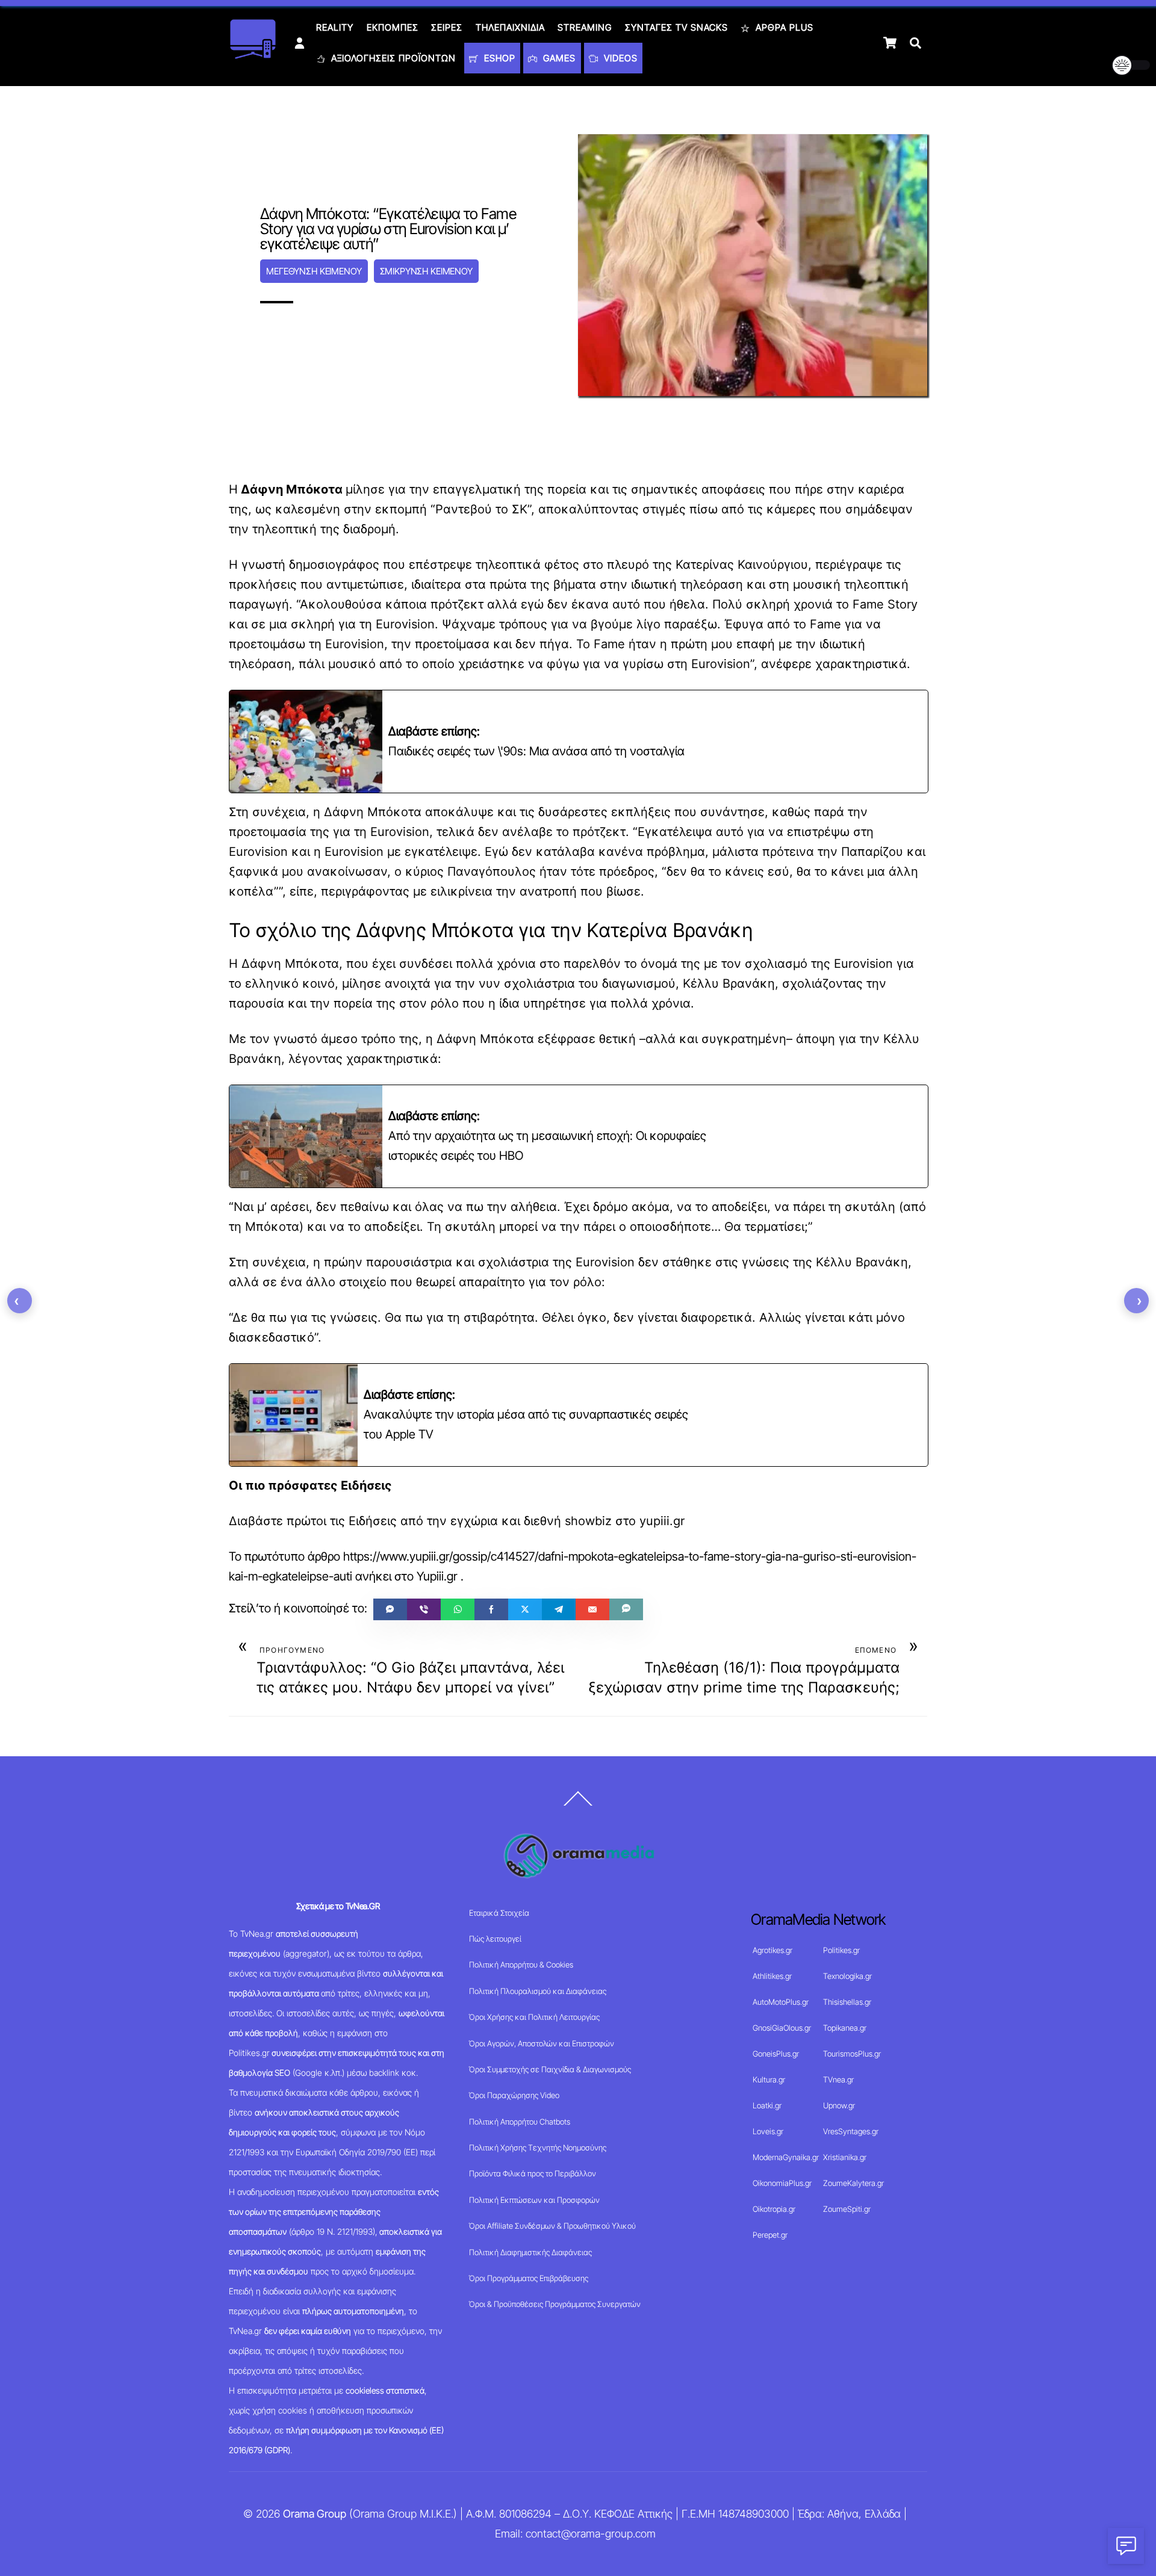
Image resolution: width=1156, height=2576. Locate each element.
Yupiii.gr (437, 1576)
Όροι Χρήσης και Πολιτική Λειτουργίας (534, 2017)
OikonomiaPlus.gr (782, 2183)
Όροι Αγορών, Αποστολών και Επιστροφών (542, 2043)
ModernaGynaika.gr (786, 2157)
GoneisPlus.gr (776, 2054)
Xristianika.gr (845, 2157)
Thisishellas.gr (847, 2002)
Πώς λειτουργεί (495, 1939)
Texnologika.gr (847, 1976)
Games (558, 58)
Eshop (498, 58)
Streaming (585, 27)
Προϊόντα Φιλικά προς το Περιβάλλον (533, 2173)
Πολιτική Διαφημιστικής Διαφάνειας (530, 2252)
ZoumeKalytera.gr (853, 2183)
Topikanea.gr (845, 2028)
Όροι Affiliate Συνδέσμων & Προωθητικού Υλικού (552, 2226)
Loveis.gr (768, 2131)
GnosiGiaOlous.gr (782, 2028)
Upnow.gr (839, 2105)
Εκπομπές (393, 27)
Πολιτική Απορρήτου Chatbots (520, 2122)
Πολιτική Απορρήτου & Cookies (521, 1965)
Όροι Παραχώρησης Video (514, 2095)
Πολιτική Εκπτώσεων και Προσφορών (534, 2200)
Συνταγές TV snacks (676, 27)
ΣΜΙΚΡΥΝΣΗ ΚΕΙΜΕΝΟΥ (426, 271)
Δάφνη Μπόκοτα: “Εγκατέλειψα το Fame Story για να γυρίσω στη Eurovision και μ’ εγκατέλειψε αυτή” (388, 229)
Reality (335, 27)
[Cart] (890, 43)
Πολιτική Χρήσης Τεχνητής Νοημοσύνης (538, 2147)
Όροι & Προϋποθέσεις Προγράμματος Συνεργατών (555, 2304)
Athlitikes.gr (772, 1976)
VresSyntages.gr (851, 2131)
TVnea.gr (838, 2079)
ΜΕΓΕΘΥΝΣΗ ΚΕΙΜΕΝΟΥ (314, 271)
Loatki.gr (767, 2105)
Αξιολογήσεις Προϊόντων (392, 58)
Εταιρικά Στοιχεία (499, 1913)
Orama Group (315, 2514)
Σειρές (447, 27)
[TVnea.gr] (253, 55)
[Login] (300, 43)
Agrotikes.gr (772, 1950)
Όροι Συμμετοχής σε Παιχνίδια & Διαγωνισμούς (550, 2069)
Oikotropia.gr (774, 2209)
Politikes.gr (841, 1950)
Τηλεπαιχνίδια (510, 27)
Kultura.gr (769, 2079)
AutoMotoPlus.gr (781, 2002)
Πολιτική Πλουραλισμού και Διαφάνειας (538, 1991)
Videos (619, 58)
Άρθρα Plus (783, 27)
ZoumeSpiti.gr (847, 2209)
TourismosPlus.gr (852, 2054)
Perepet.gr (770, 2235)
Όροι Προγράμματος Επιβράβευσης (529, 2278)
